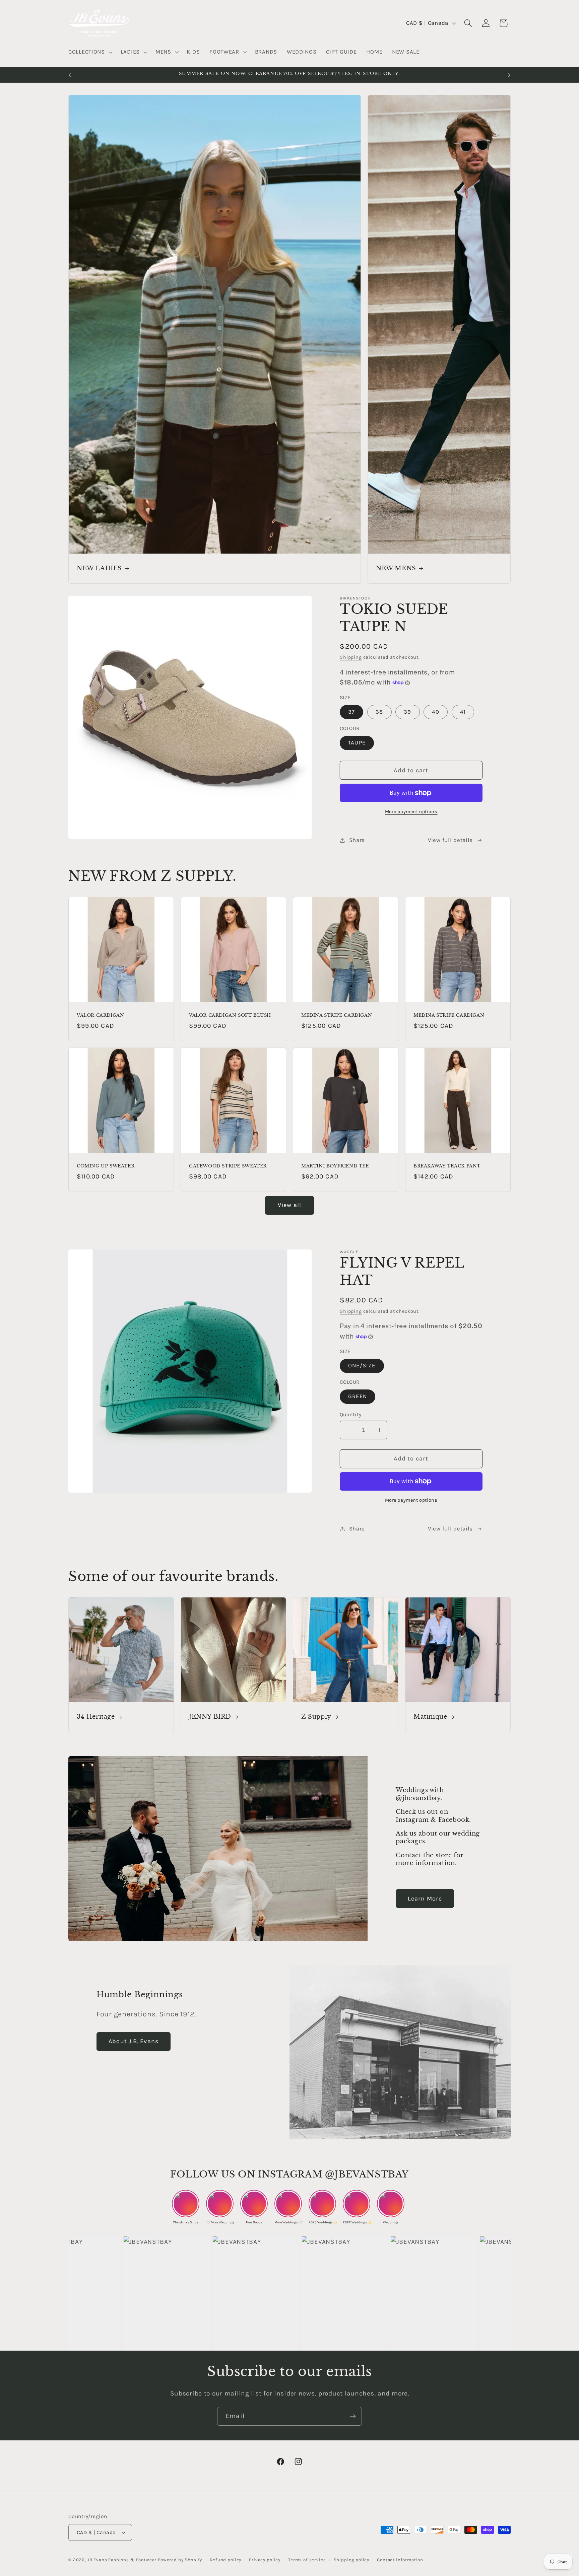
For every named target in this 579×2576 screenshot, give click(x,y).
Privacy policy (265, 2560)
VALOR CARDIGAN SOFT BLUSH (230, 1015)
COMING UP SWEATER (106, 1166)
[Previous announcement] (70, 75)
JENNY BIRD (210, 1717)
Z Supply (316, 1717)
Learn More (425, 1899)
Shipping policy (352, 2560)
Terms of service (307, 2560)
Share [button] (357, 840)
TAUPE (357, 743)
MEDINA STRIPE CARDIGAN (337, 1015)
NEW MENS (396, 568)
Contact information (400, 2560)
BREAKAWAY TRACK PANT (447, 1166)
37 (351, 712)
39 (407, 712)
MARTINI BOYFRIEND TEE (335, 1166)
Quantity (351, 1415)
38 (379, 712)
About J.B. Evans (134, 2041)
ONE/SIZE (362, 1366)
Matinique (430, 1717)
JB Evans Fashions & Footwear (122, 2560)
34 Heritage (96, 1717)
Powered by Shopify (180, 2560)
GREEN (358, 1396)
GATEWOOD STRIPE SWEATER (228, 1166)
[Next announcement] (509, 75)
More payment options (411, 812)
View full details (450, 840)
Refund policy (226, 2560)
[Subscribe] (353, 2416)
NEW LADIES (99, 568)
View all (290, 1205)
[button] (90, 52)
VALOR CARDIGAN (100, 1015)
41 (463, 712)
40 (435, 712)
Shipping (351, 657)
